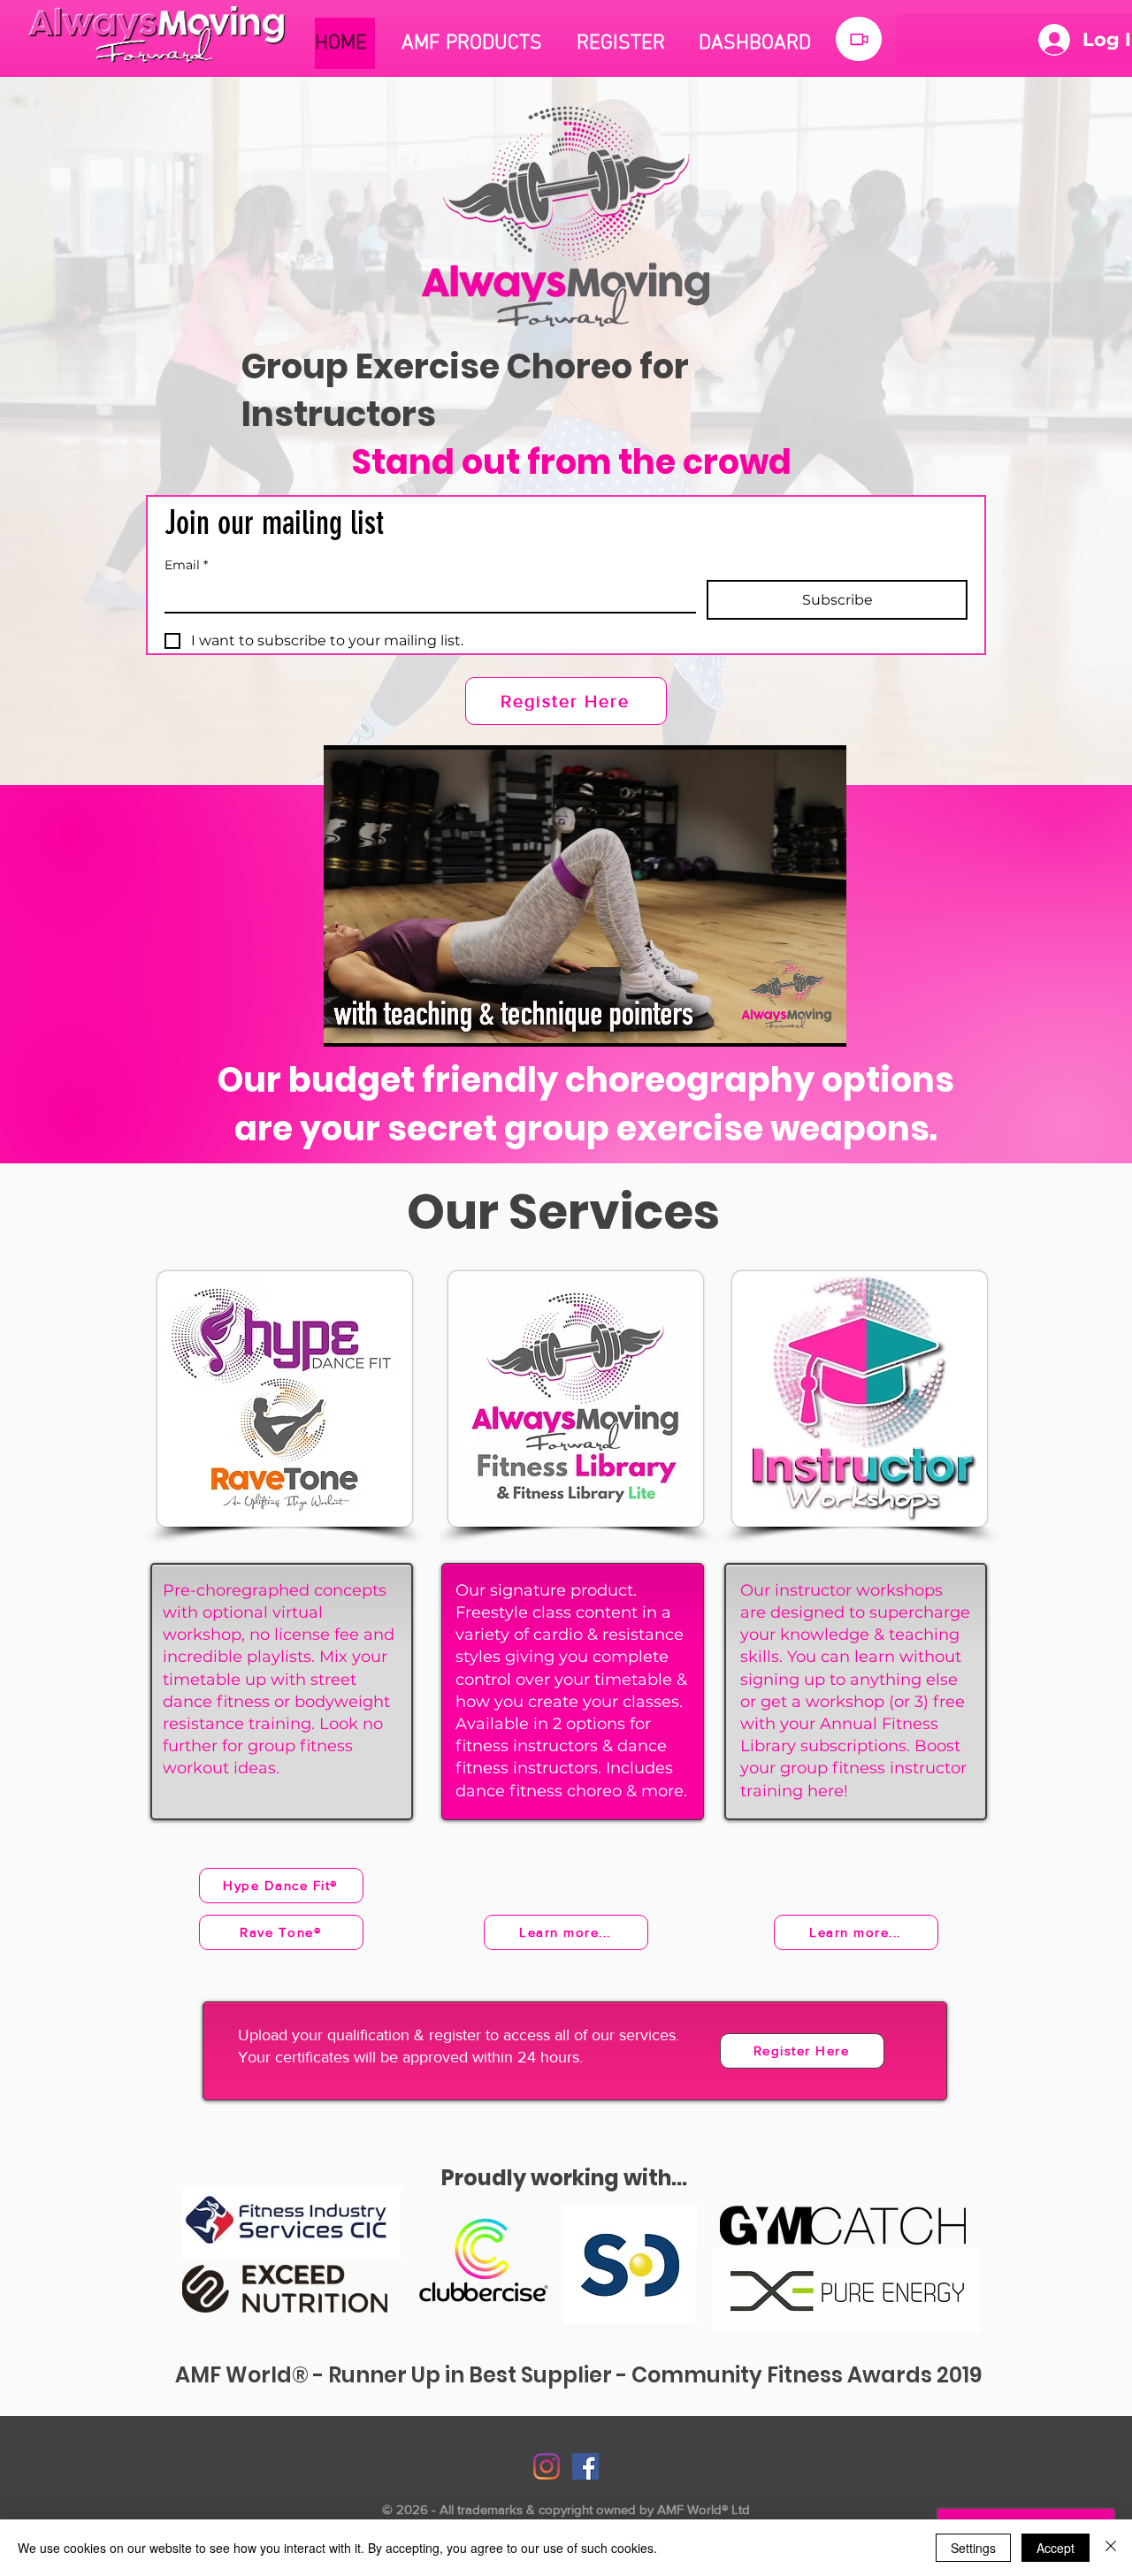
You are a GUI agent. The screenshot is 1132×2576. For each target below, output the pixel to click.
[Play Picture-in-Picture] (792, 1023)
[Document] (859, 39)
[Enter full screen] (822, 1023)
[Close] (1111, 2548)
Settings (973, 2548)
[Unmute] (377, 1023)
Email (186, 565)
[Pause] (347, 1023)
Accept (1056, 2548)
